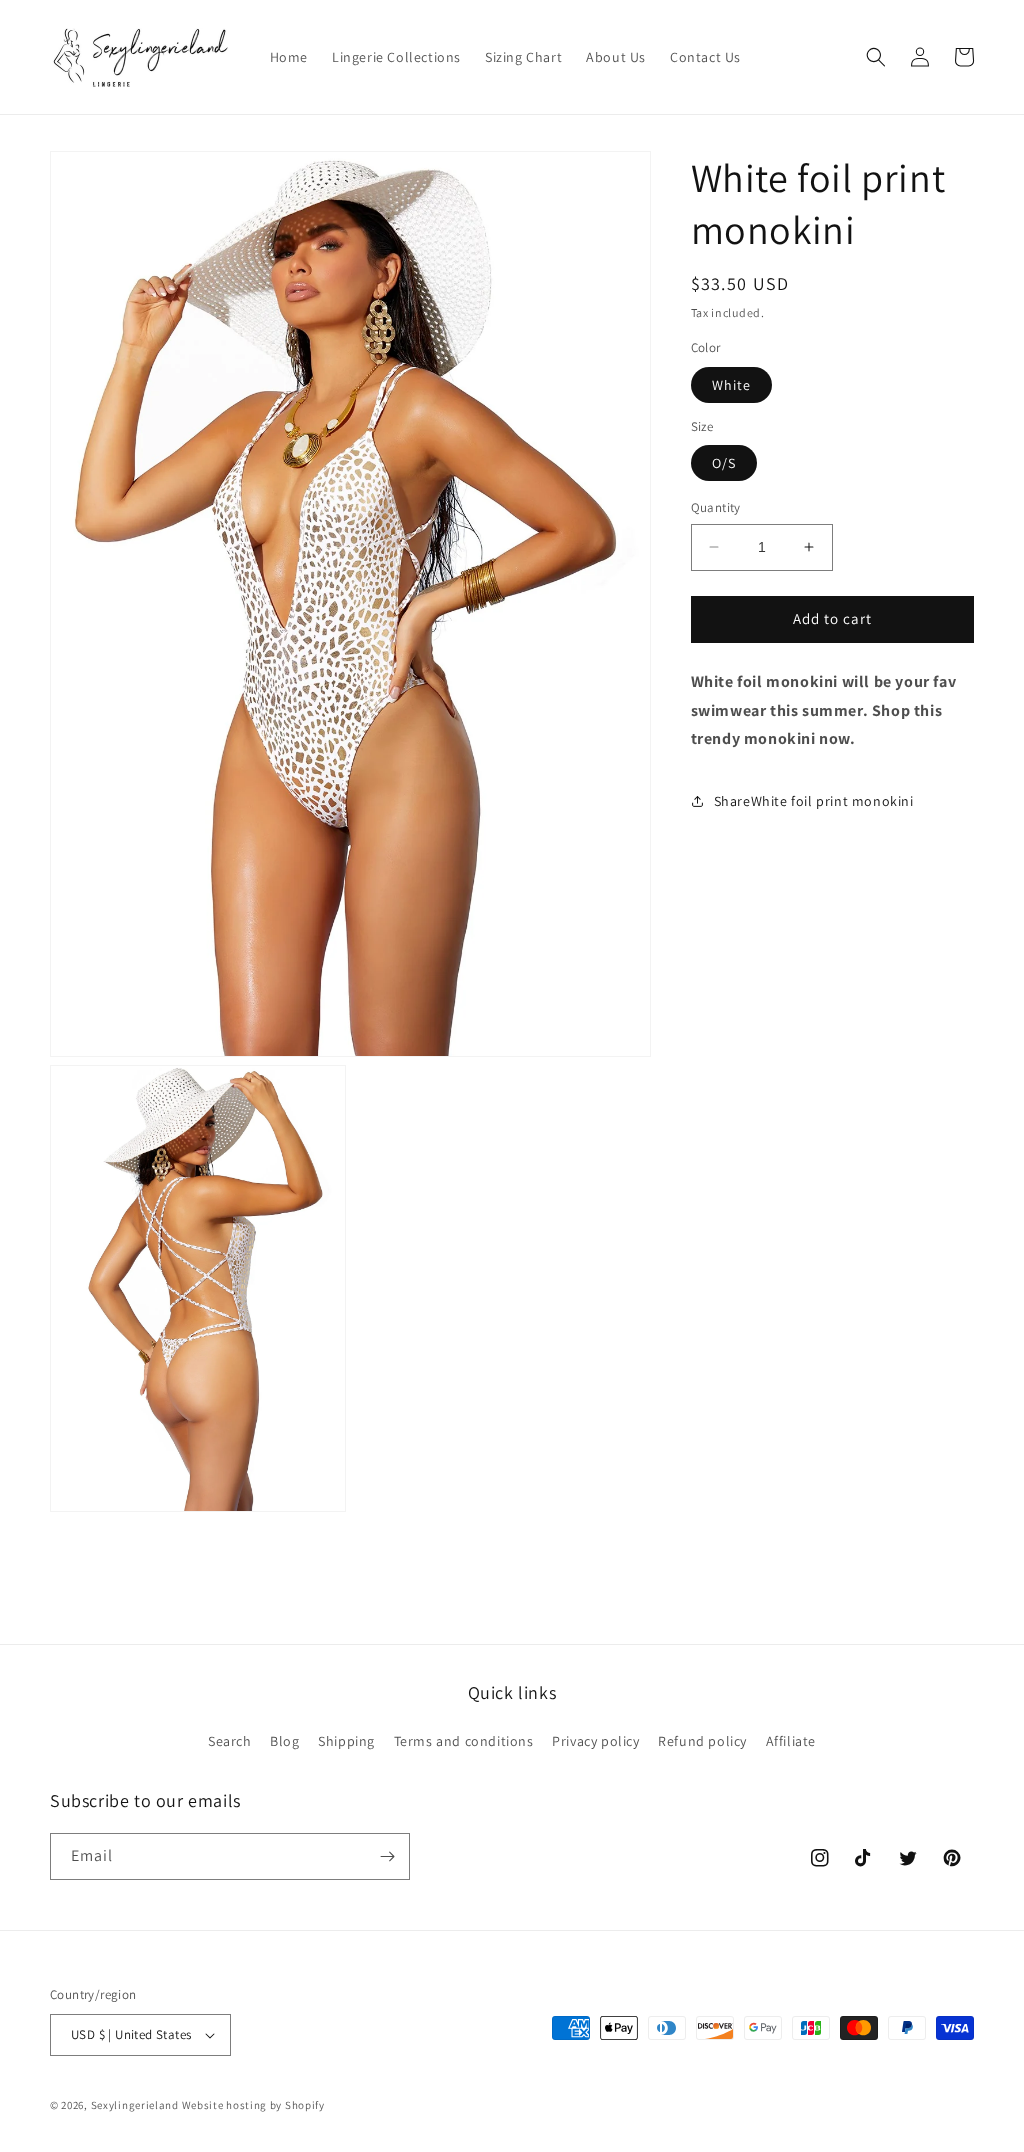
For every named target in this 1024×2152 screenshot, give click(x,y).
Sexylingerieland (135, 2105)
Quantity (716, 507)
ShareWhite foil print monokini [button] (814, 801)
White (731, 385)
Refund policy (702, 1741)
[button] (876, 57)
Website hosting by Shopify (253, 2105)
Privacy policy (595, 1741)
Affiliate (791, 1741)
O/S (724, 463)
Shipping (346, 1741)
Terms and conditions (464, 1741)
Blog (284, 1741)
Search (230, 1741)
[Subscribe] (387, 1856)
